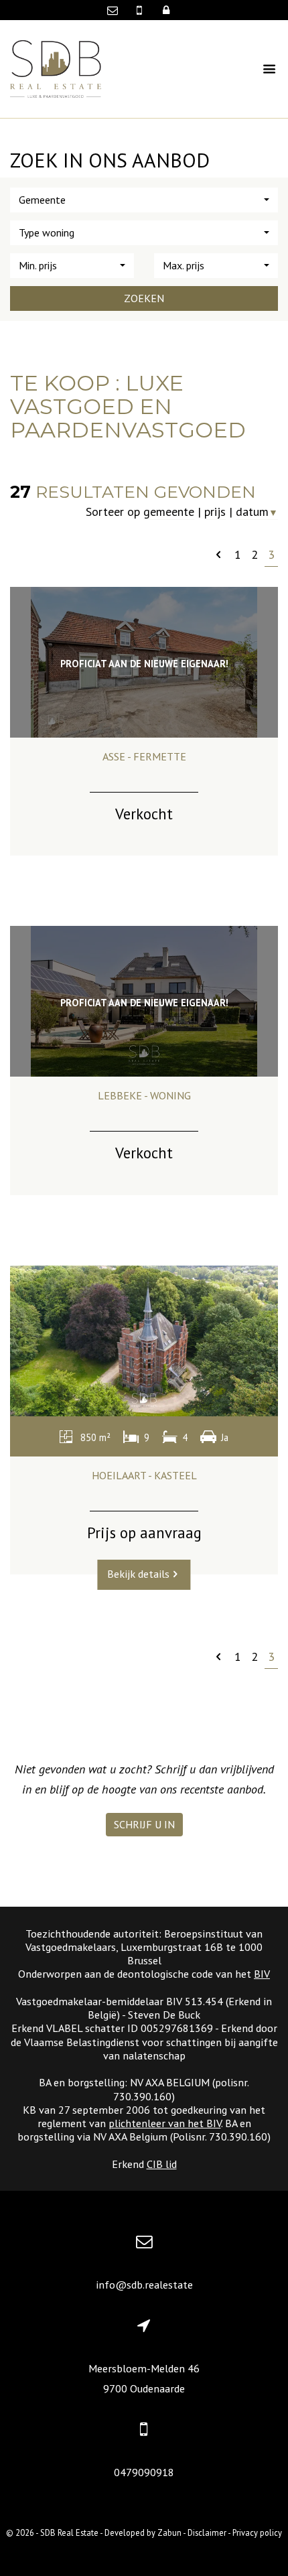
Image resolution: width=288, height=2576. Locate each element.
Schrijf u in (144, 1824)
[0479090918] (141, 10)
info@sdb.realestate (144, 2285)
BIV (262, 1974)
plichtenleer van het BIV (165, 2123)
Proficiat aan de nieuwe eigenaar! (144, 664)
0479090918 (144, 2472)
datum (257, 512)
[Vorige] (218, 554)
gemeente (169, 512)
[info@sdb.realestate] (116, 10)
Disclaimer (207, 2532)
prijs (215, 512)
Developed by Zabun (143, 2532)
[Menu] (257, 69)
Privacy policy (257, 2532)
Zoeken (144, 298)
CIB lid (162, 2164)
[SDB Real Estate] (56, 67)
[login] (166, 10)
